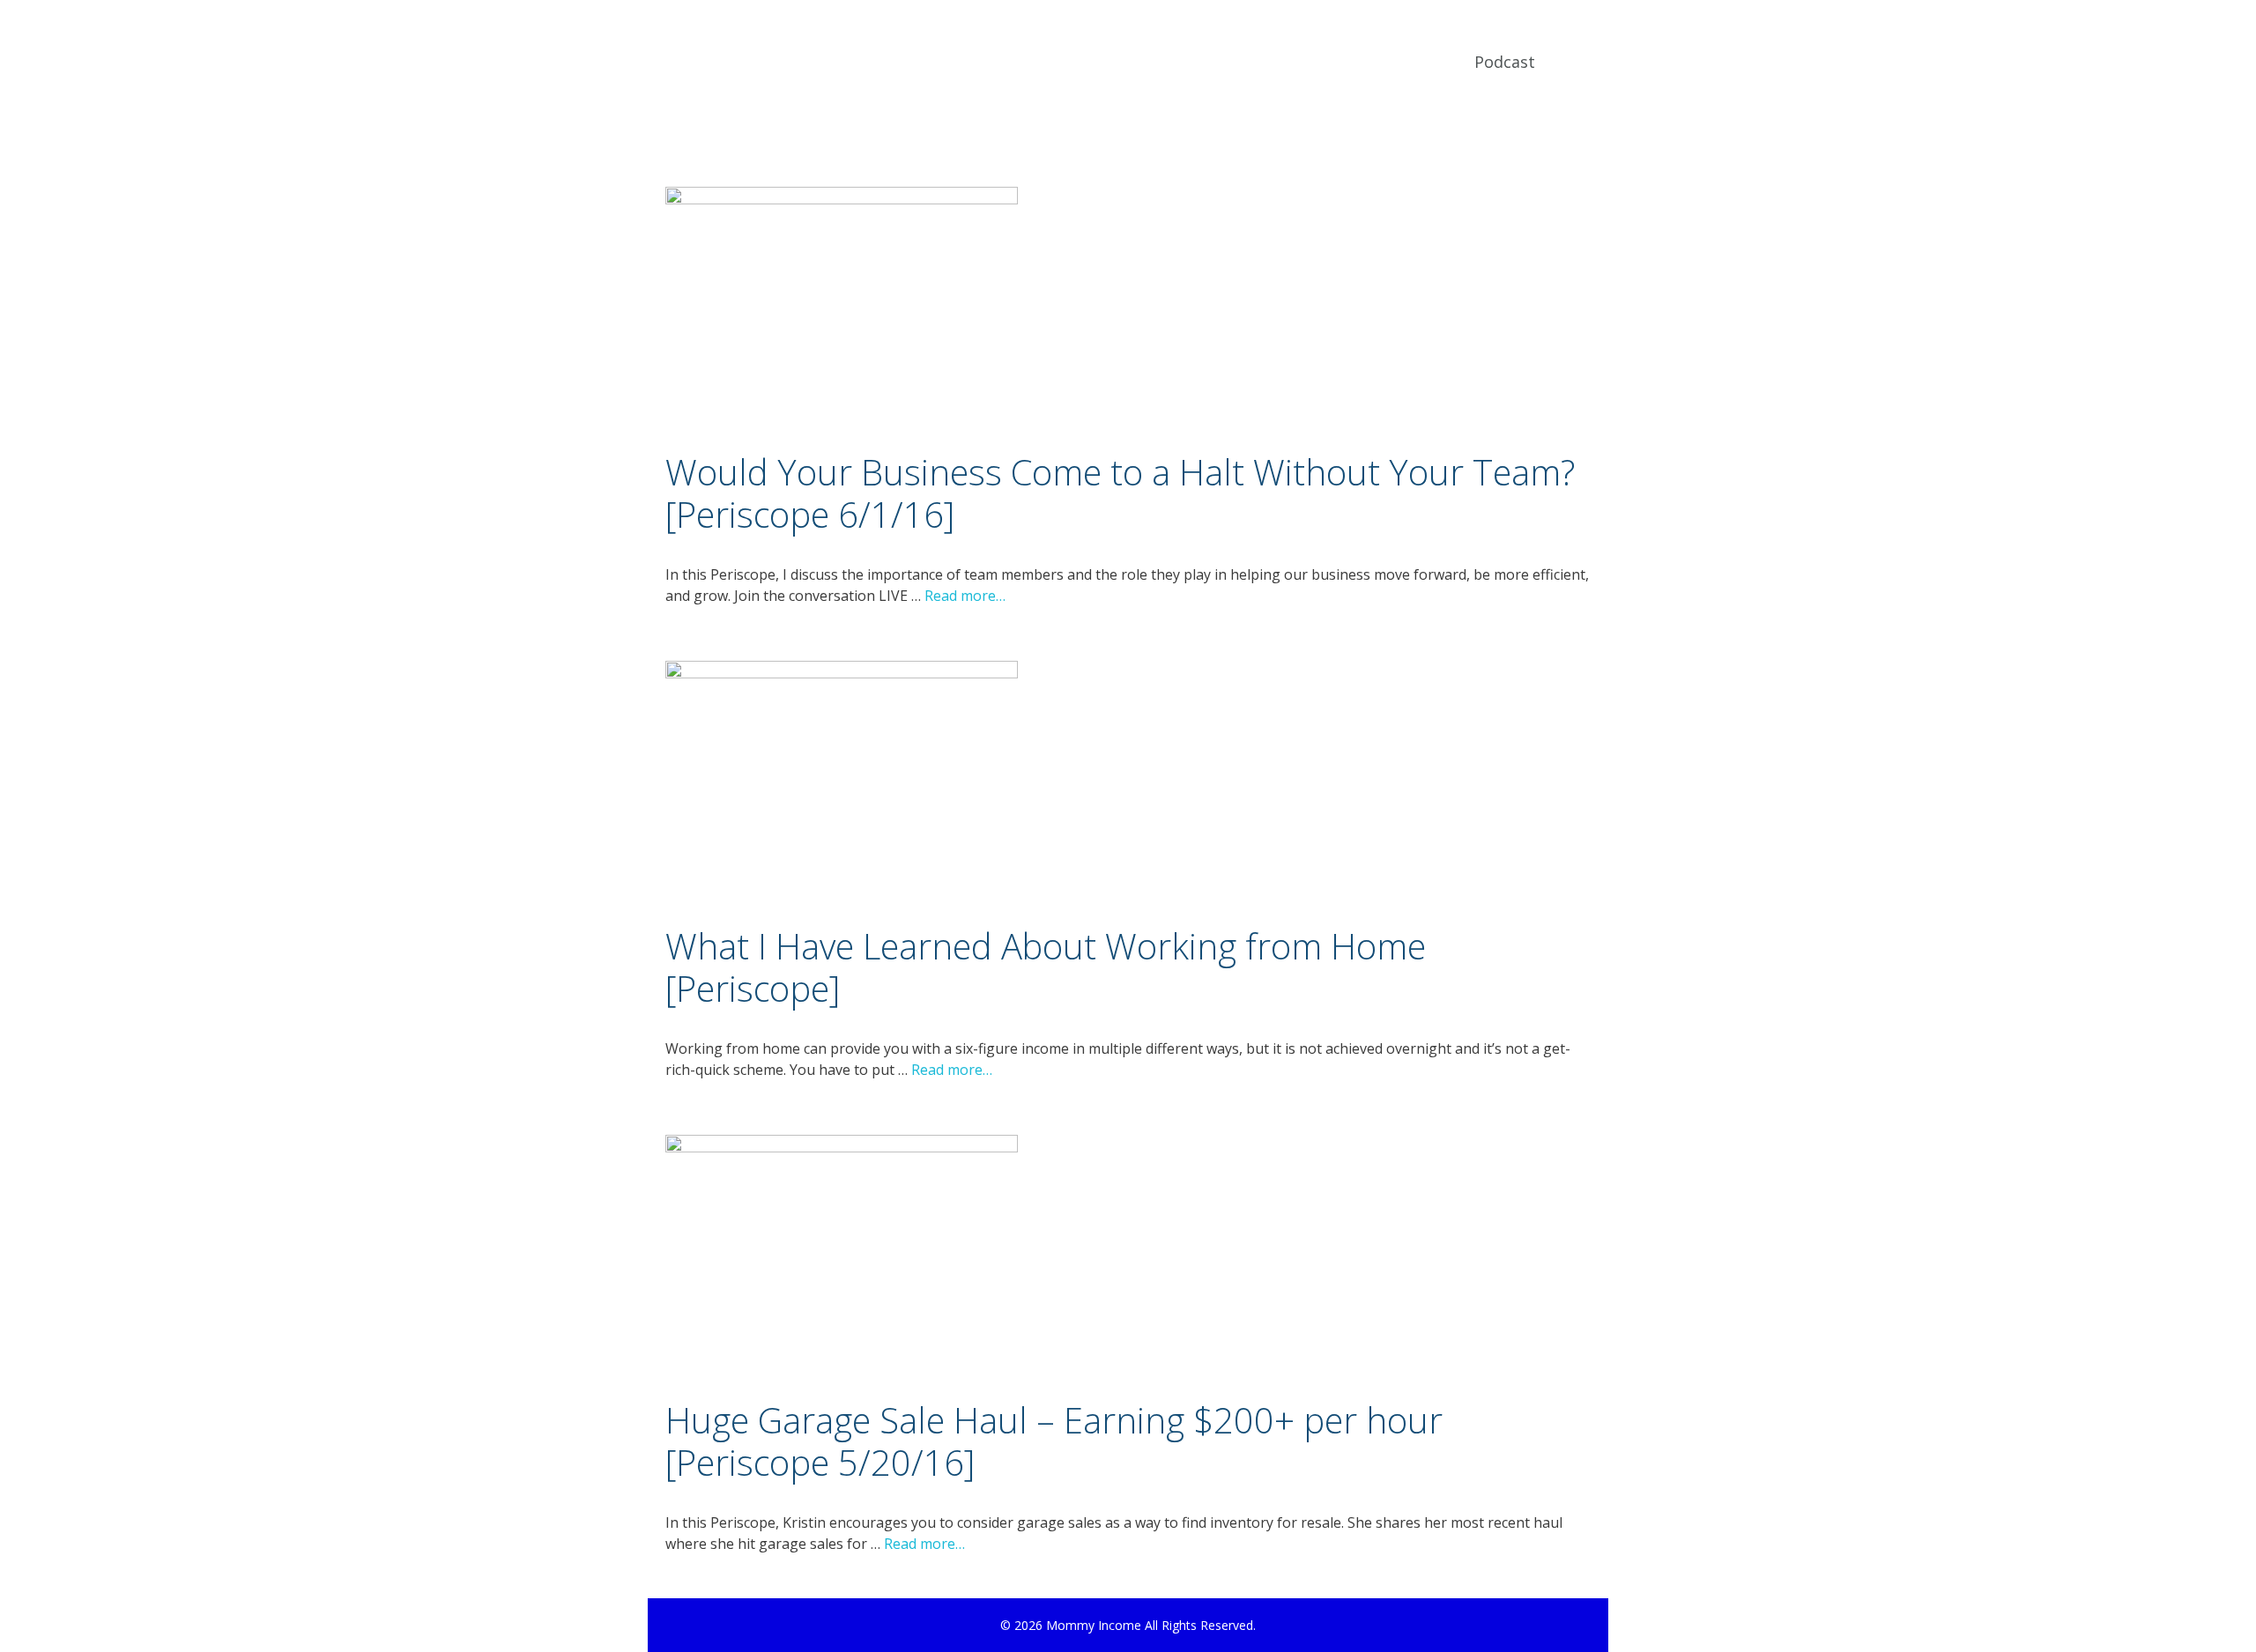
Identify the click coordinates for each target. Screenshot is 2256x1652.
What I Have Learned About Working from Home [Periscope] (1046, 967)
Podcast (1505, 62)
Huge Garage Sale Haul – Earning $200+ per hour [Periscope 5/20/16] (1054, 1441)
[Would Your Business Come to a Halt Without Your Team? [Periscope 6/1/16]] (842, 199)
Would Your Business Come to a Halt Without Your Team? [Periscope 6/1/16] (1120, 493)
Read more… (965, 596)
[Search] (1581, 62)
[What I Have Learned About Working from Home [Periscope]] (842, 673)
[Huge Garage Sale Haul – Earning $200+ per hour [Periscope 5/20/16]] (842, 1147)
